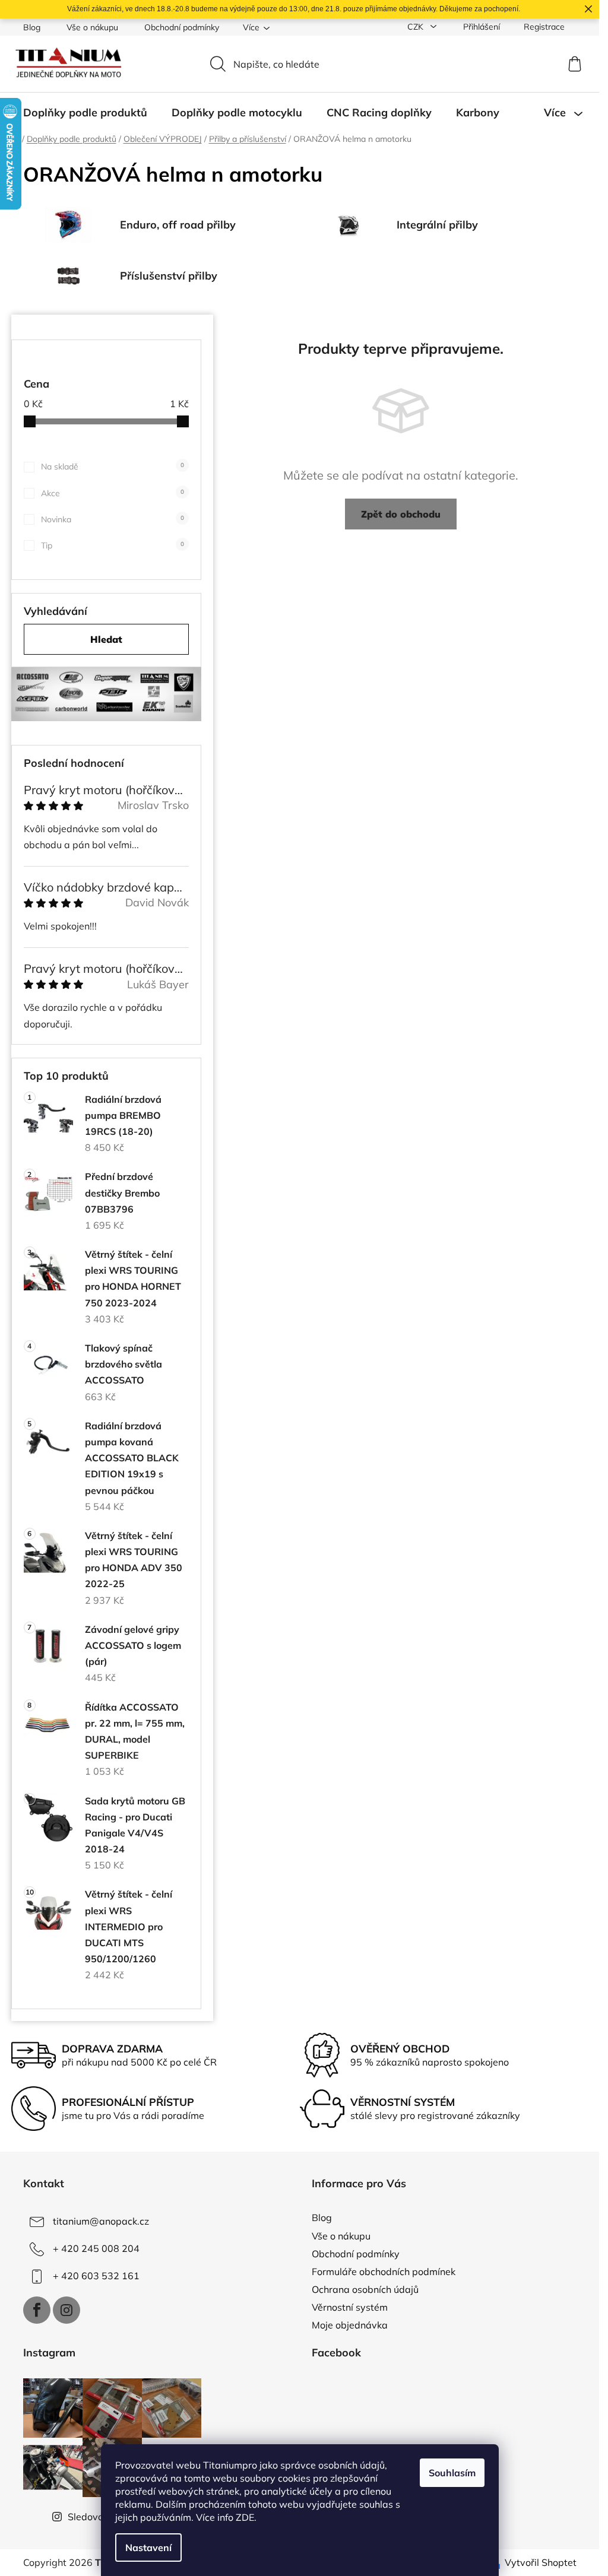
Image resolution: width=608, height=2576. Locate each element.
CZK (417, 27)
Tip (113, 545)
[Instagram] (66, 2310)
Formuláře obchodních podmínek (384, 2272)
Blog (32, 27)
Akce (113, 493)
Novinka (113, 519)
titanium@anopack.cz (101, 2221)
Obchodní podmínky (182, 27)
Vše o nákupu (92, 27)
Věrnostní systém (350, 2307)
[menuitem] (85, 113)
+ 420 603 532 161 (96, 2276)
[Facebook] (37, 2310)
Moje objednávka (350, 2325)
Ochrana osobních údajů (365, 2289)
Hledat (106, 639)
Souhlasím (452, 2473)
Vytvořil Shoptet (541, 2562)
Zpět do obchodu (401, 514)
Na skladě (113, 467)
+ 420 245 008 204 (96, 2248)
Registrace (544, 27)
